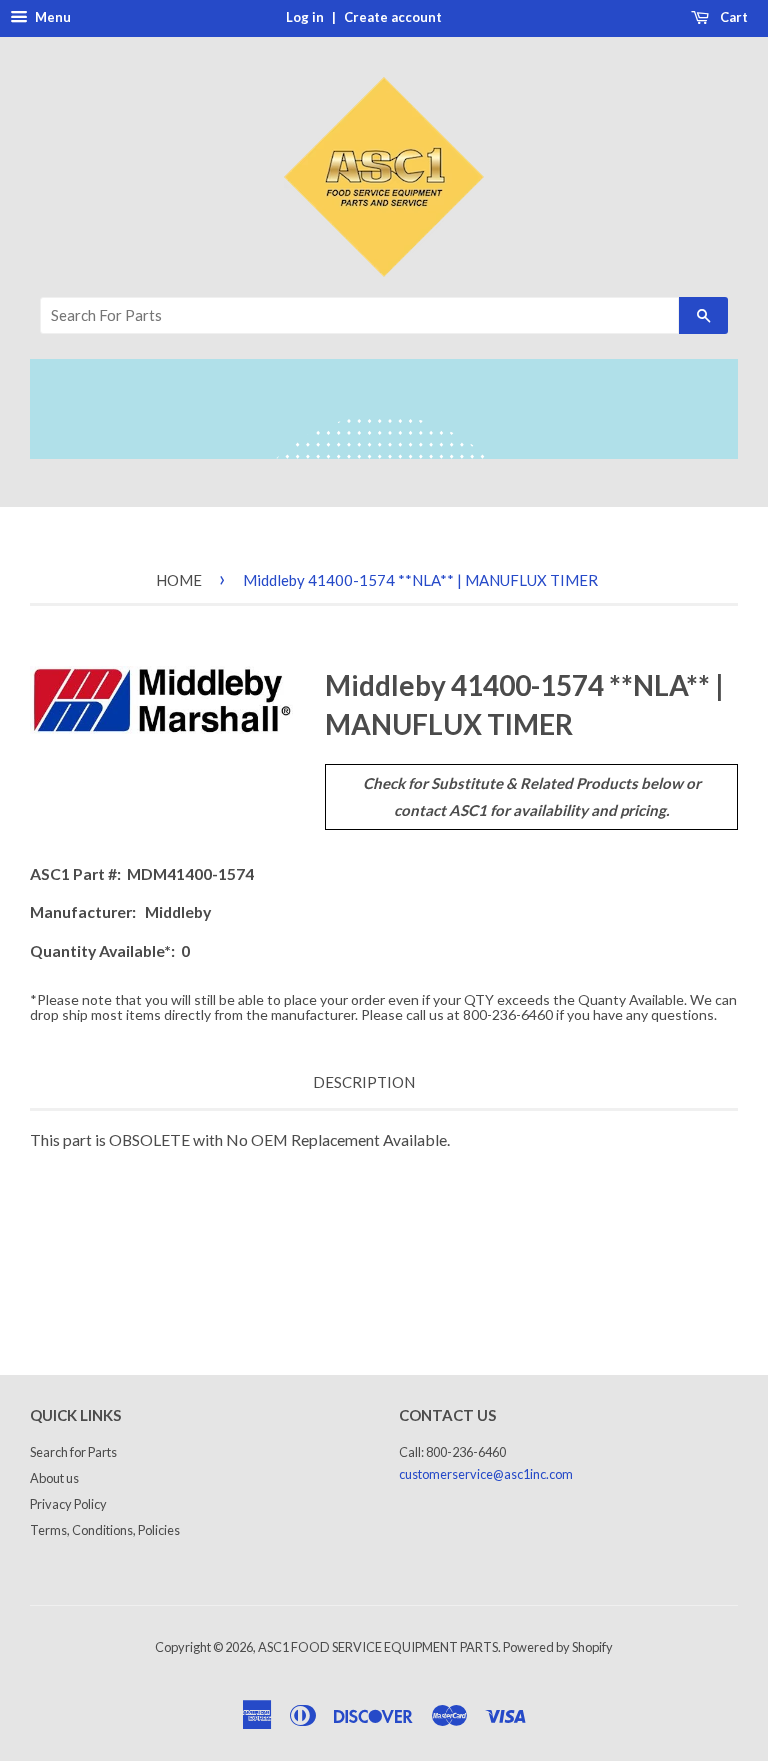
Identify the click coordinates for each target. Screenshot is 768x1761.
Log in (305, 17)
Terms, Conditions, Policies (105, 1530)
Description (364, 1082)
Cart (732, 17)
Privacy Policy (68, 1504)
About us (54, 1478)
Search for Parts (73, 1452)
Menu (51, 17)
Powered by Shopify (558, 1647)
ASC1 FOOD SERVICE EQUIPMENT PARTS (378, 1647)
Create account (393, 17)
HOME (179, 580)
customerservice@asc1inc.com (486, 1474)
